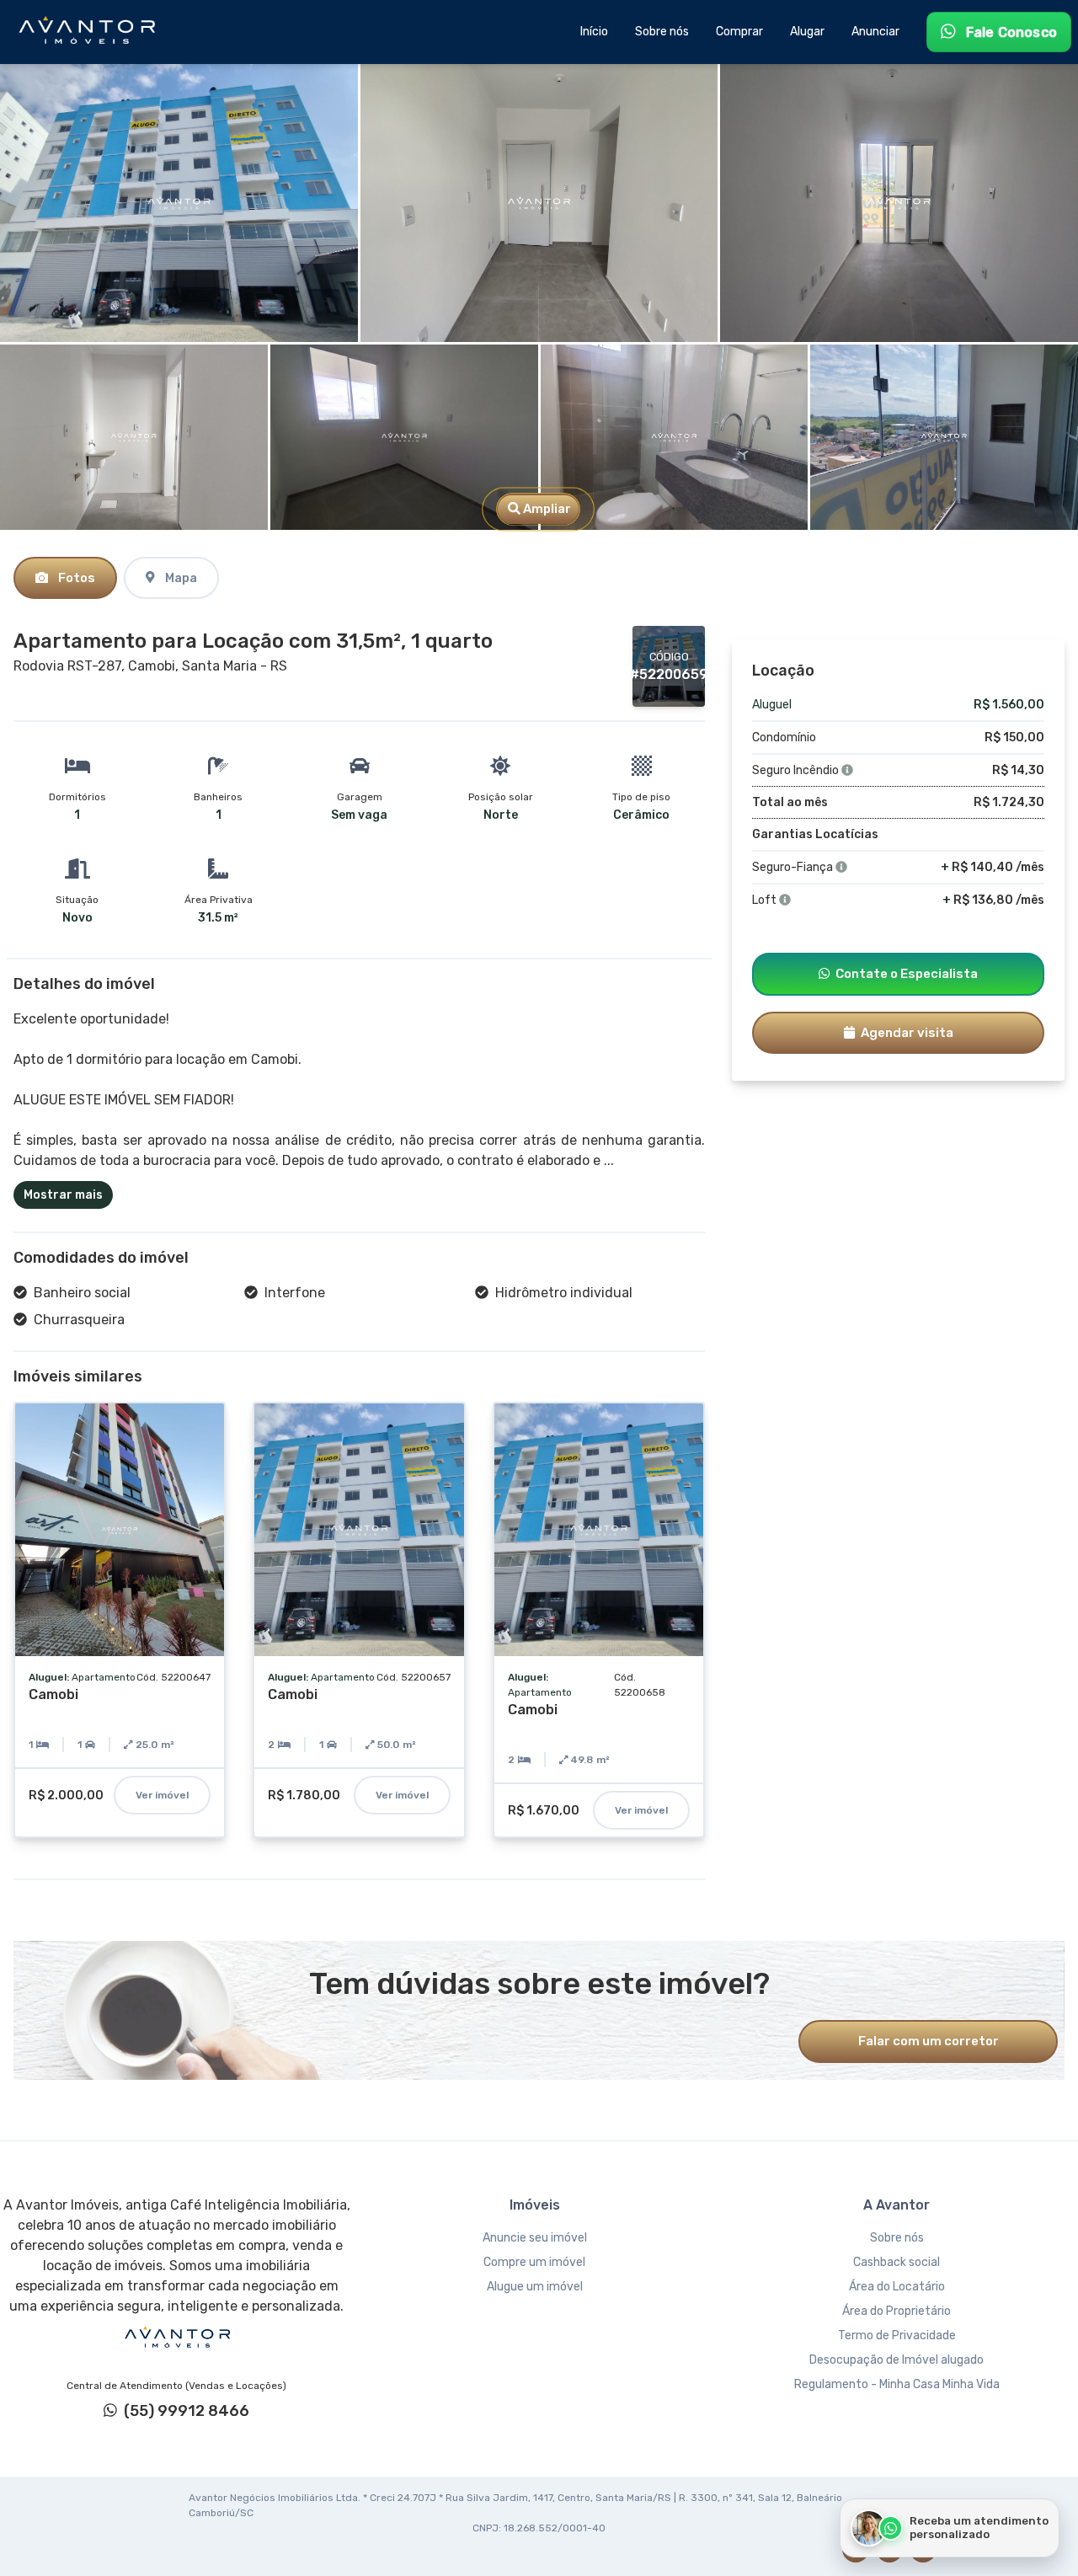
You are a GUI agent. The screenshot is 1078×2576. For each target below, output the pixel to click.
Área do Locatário (897, 2287)
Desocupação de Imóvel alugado (897, 2360)
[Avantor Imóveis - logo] (89, 32)
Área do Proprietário (897, 2311)
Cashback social (897, 2262)
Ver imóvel (162, 1795)
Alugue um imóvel (535, 2287)
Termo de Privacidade (897, 2336)
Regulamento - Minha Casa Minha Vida (897, 2384)
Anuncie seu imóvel (535, 2238)
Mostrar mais (63, 1195)
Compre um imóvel (534, 2262)
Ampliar (546, 509)
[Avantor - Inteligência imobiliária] (177, 2338)
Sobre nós (897, 2238)
